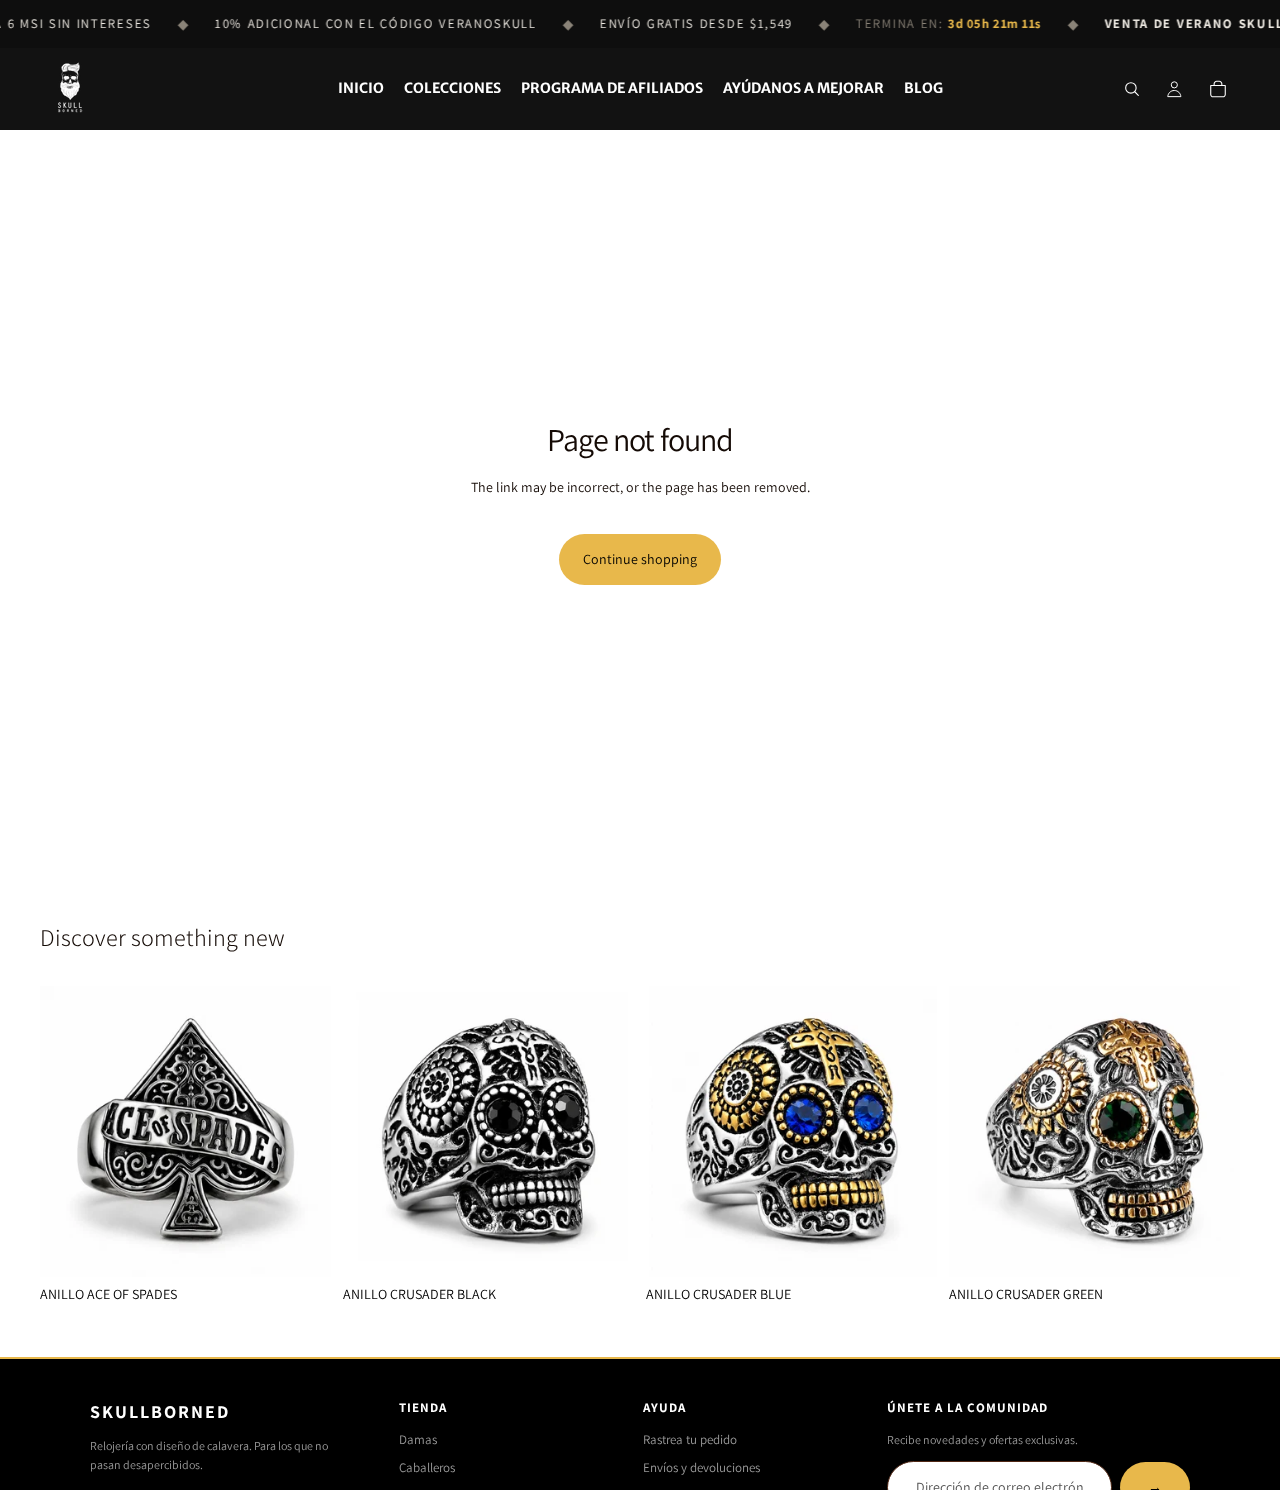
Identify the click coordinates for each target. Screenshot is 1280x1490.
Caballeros (427, 1467)
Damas (418, 1439)
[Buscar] (1132, 89)
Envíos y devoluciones (701, 1467)
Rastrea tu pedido (690, 1439)
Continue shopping (640, 559)
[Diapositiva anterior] (70, 1132)
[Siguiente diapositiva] (301, 1132)
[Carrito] (1218, 89)
